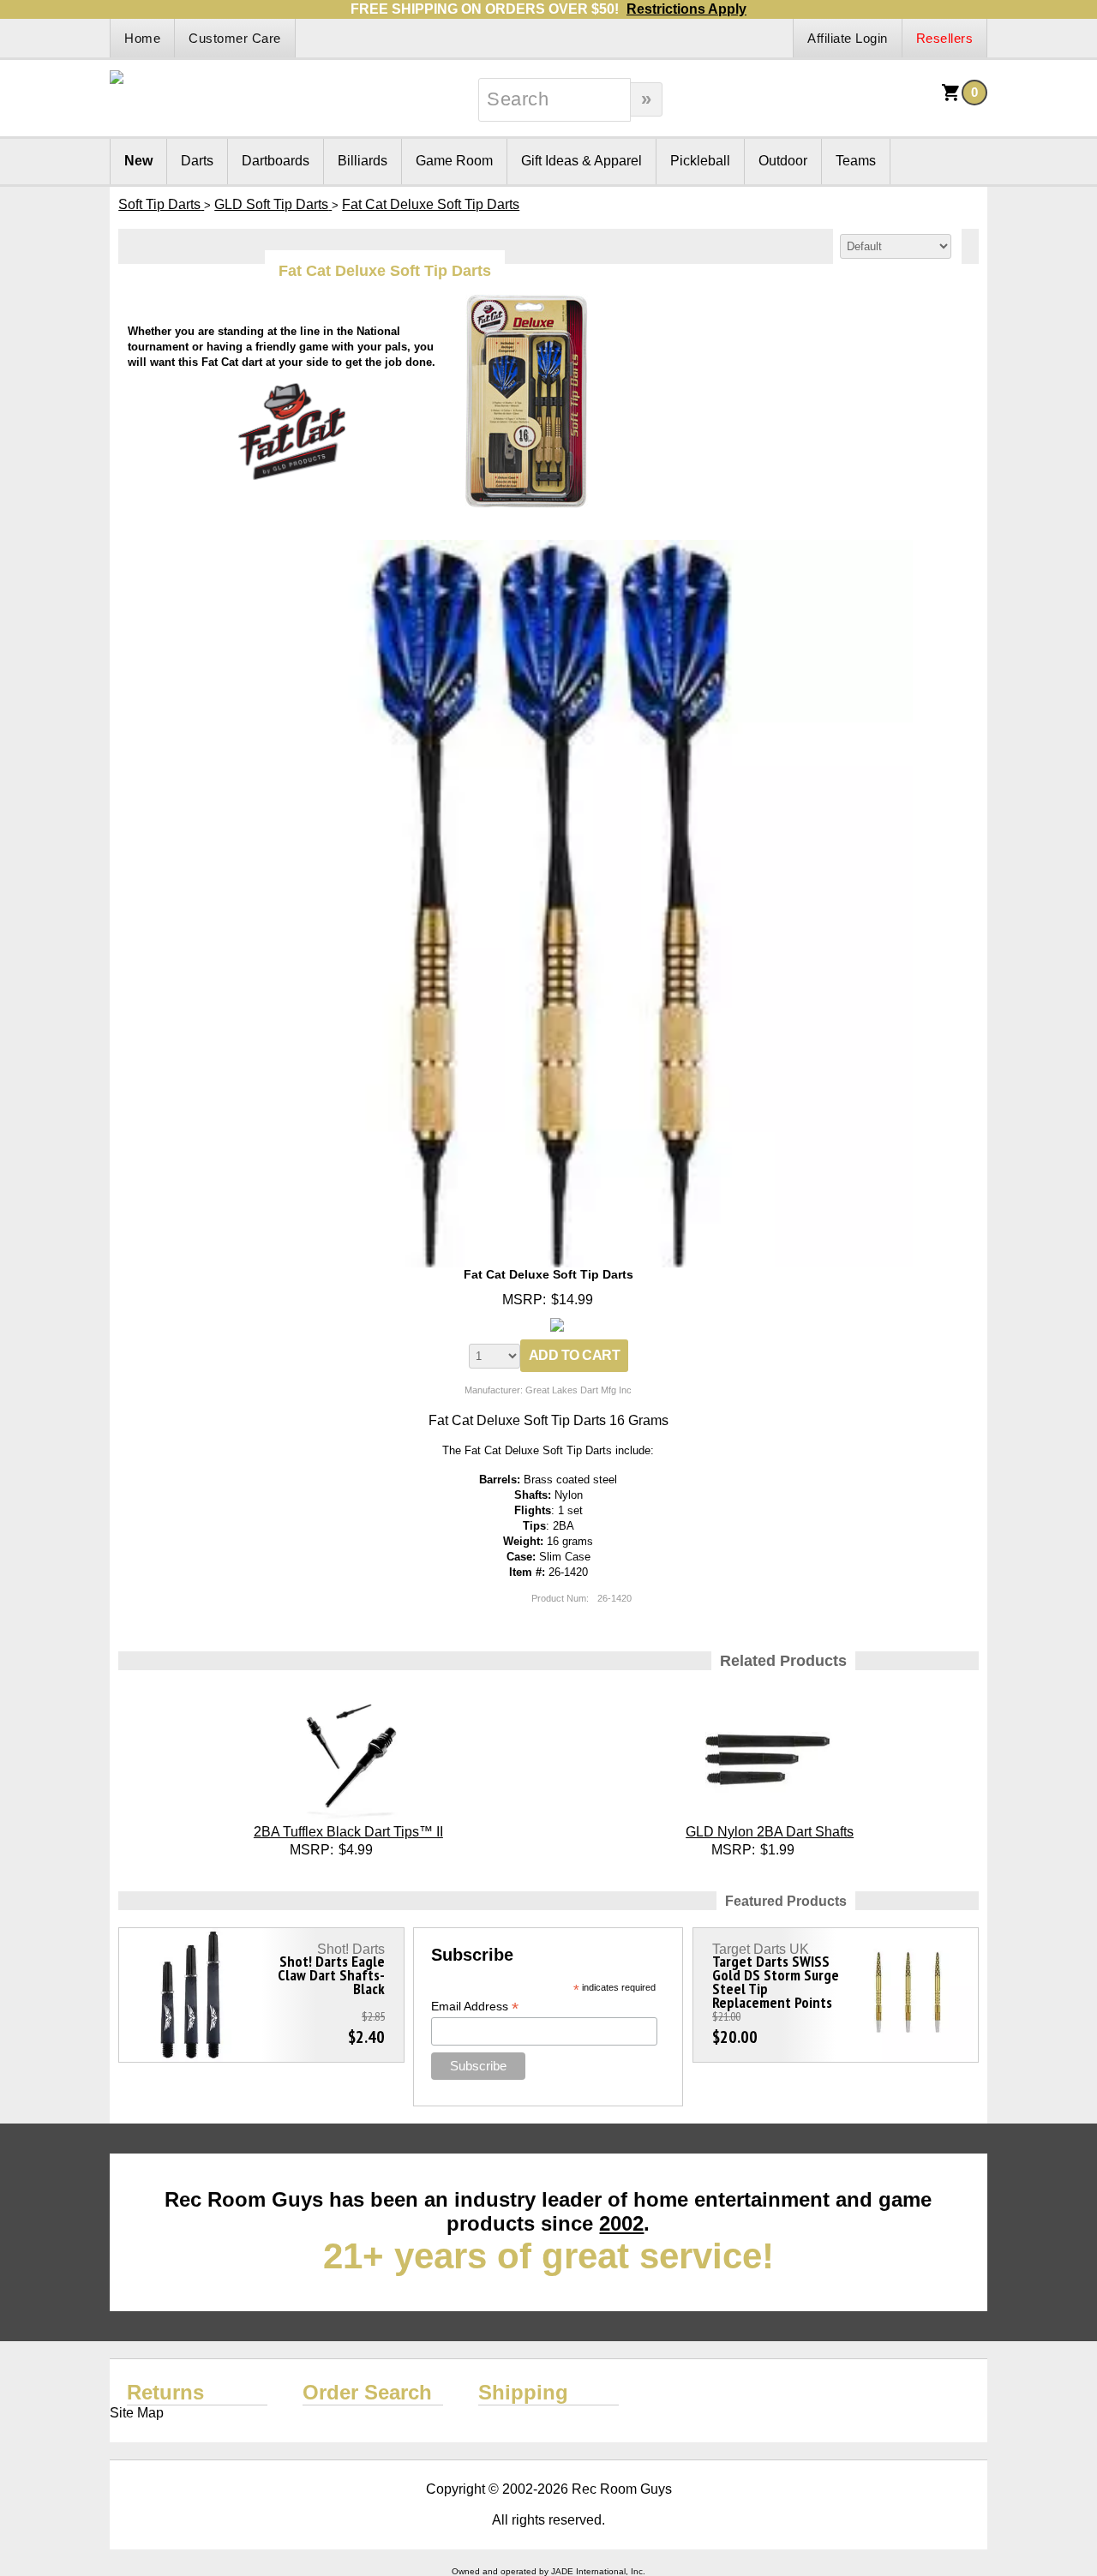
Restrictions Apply (686, 9)
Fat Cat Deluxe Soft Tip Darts (548, 1274)
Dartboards (276, 161)
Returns (165, 2392)
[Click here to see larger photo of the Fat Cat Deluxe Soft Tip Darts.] (548, 547)
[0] (951, 98)
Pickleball (700, 161)
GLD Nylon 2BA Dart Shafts (770, 1832)
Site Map (137, 2413)
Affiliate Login (848, 38)
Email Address (475, 2007)
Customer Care (235, 38)
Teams (856, 161)
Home (142, 38)
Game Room (454, 161)
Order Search (367, 2392)
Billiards (363, 161)
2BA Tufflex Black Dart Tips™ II (348, 1832)
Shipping (523, 2392)
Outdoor (783, 161)
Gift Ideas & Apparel (581, 161)
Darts (197, 161)
